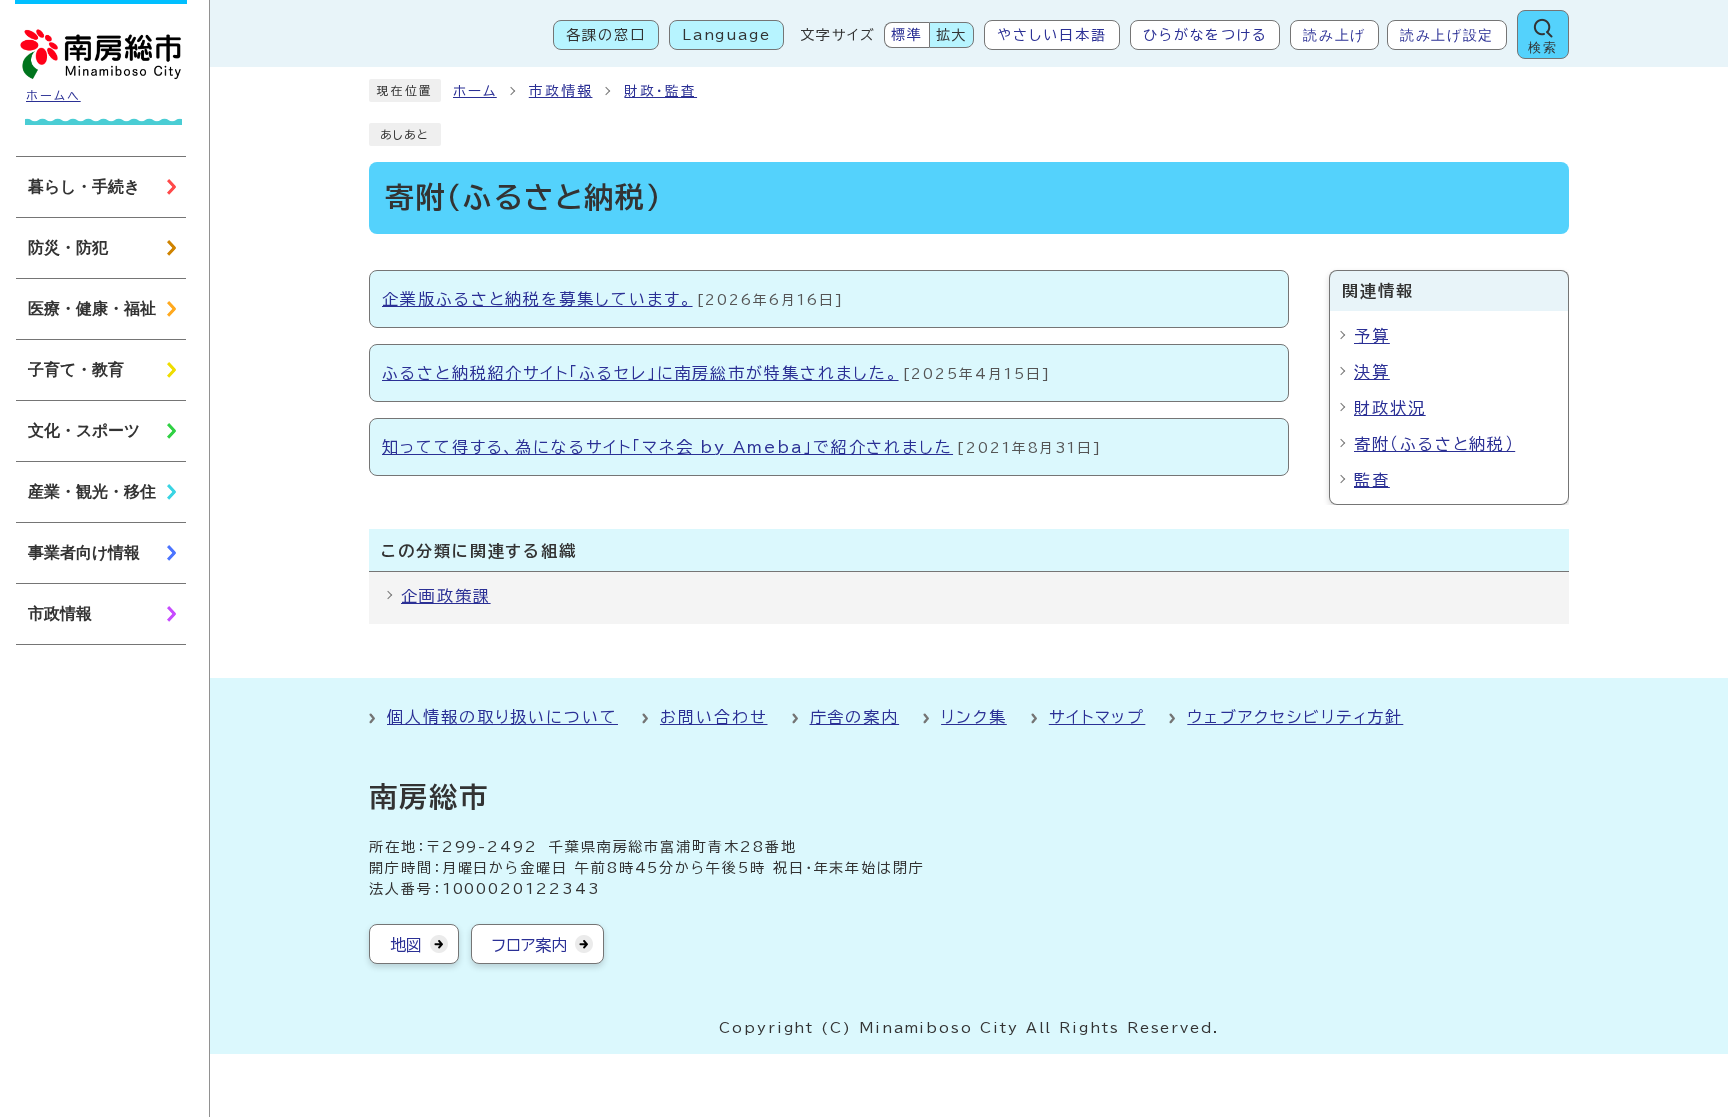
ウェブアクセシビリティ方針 (1295, 717)
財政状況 (1390, 408)
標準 (907, 35)
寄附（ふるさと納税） (1434, 444)
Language (726, 35)
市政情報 (561, 91)
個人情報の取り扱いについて (502, 717)
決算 (1372, 372)
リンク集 (974, 717)
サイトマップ (1097, 717)
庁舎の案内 (855, 717)
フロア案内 (529, 945)
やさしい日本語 (1051, 35)
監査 (1372, 480)
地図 (406, 945)
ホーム (475, 91)
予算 (1372, 336)
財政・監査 (660, 91)
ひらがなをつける (1205, 35)
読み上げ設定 (1447, 35)
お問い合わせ (714, 717)
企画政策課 (446, 596)
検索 (1542, 47)
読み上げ (1334, 35)
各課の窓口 (606, 35)
